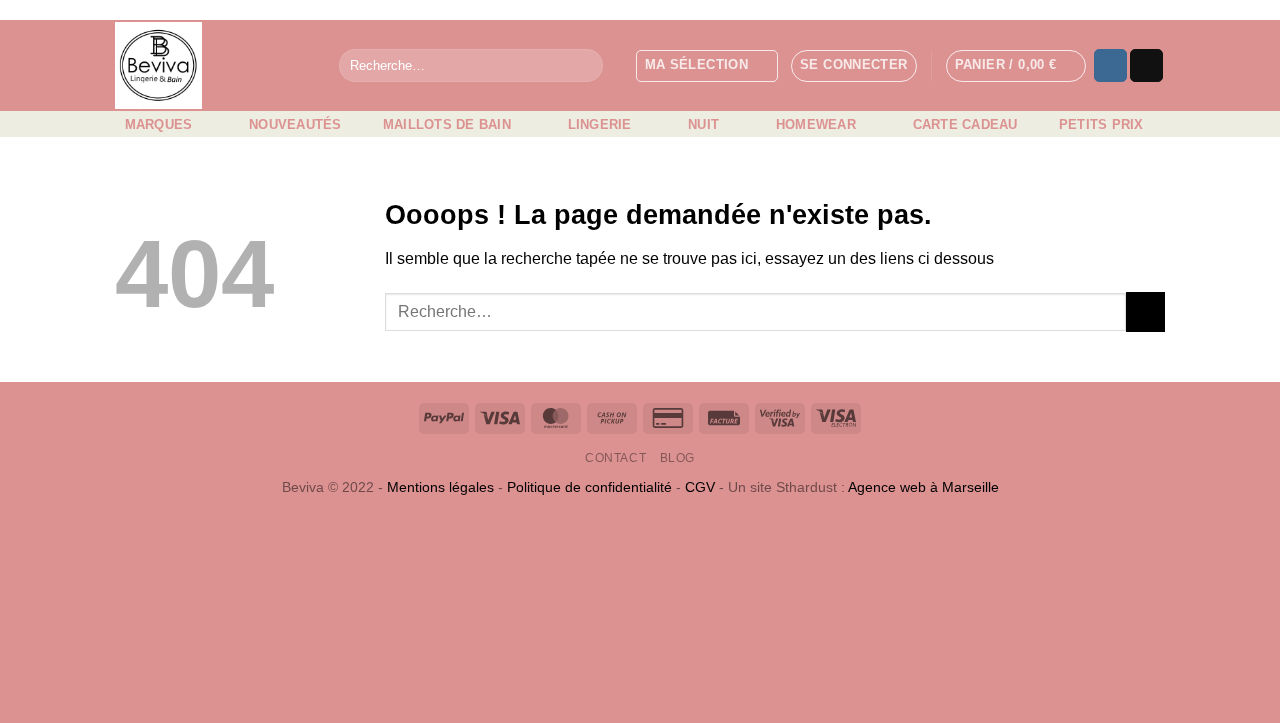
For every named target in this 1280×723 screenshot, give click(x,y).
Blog (677, 458)
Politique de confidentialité (589, 487)
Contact (615, 458)
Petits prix (1101, 124)
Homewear (816, 124)
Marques (159, 124)
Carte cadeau (965, 124)
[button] (854, 66)
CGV (700, 487)
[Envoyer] (584, 66)
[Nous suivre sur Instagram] (1110, 66)
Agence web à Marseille (923, 487)
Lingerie (600, 124)
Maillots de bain (447, 124)
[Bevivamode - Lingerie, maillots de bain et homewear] (212, 65)
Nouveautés (295, 124)
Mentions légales (440, 487)
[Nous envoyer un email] (1146, 66)
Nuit (703, 124)
